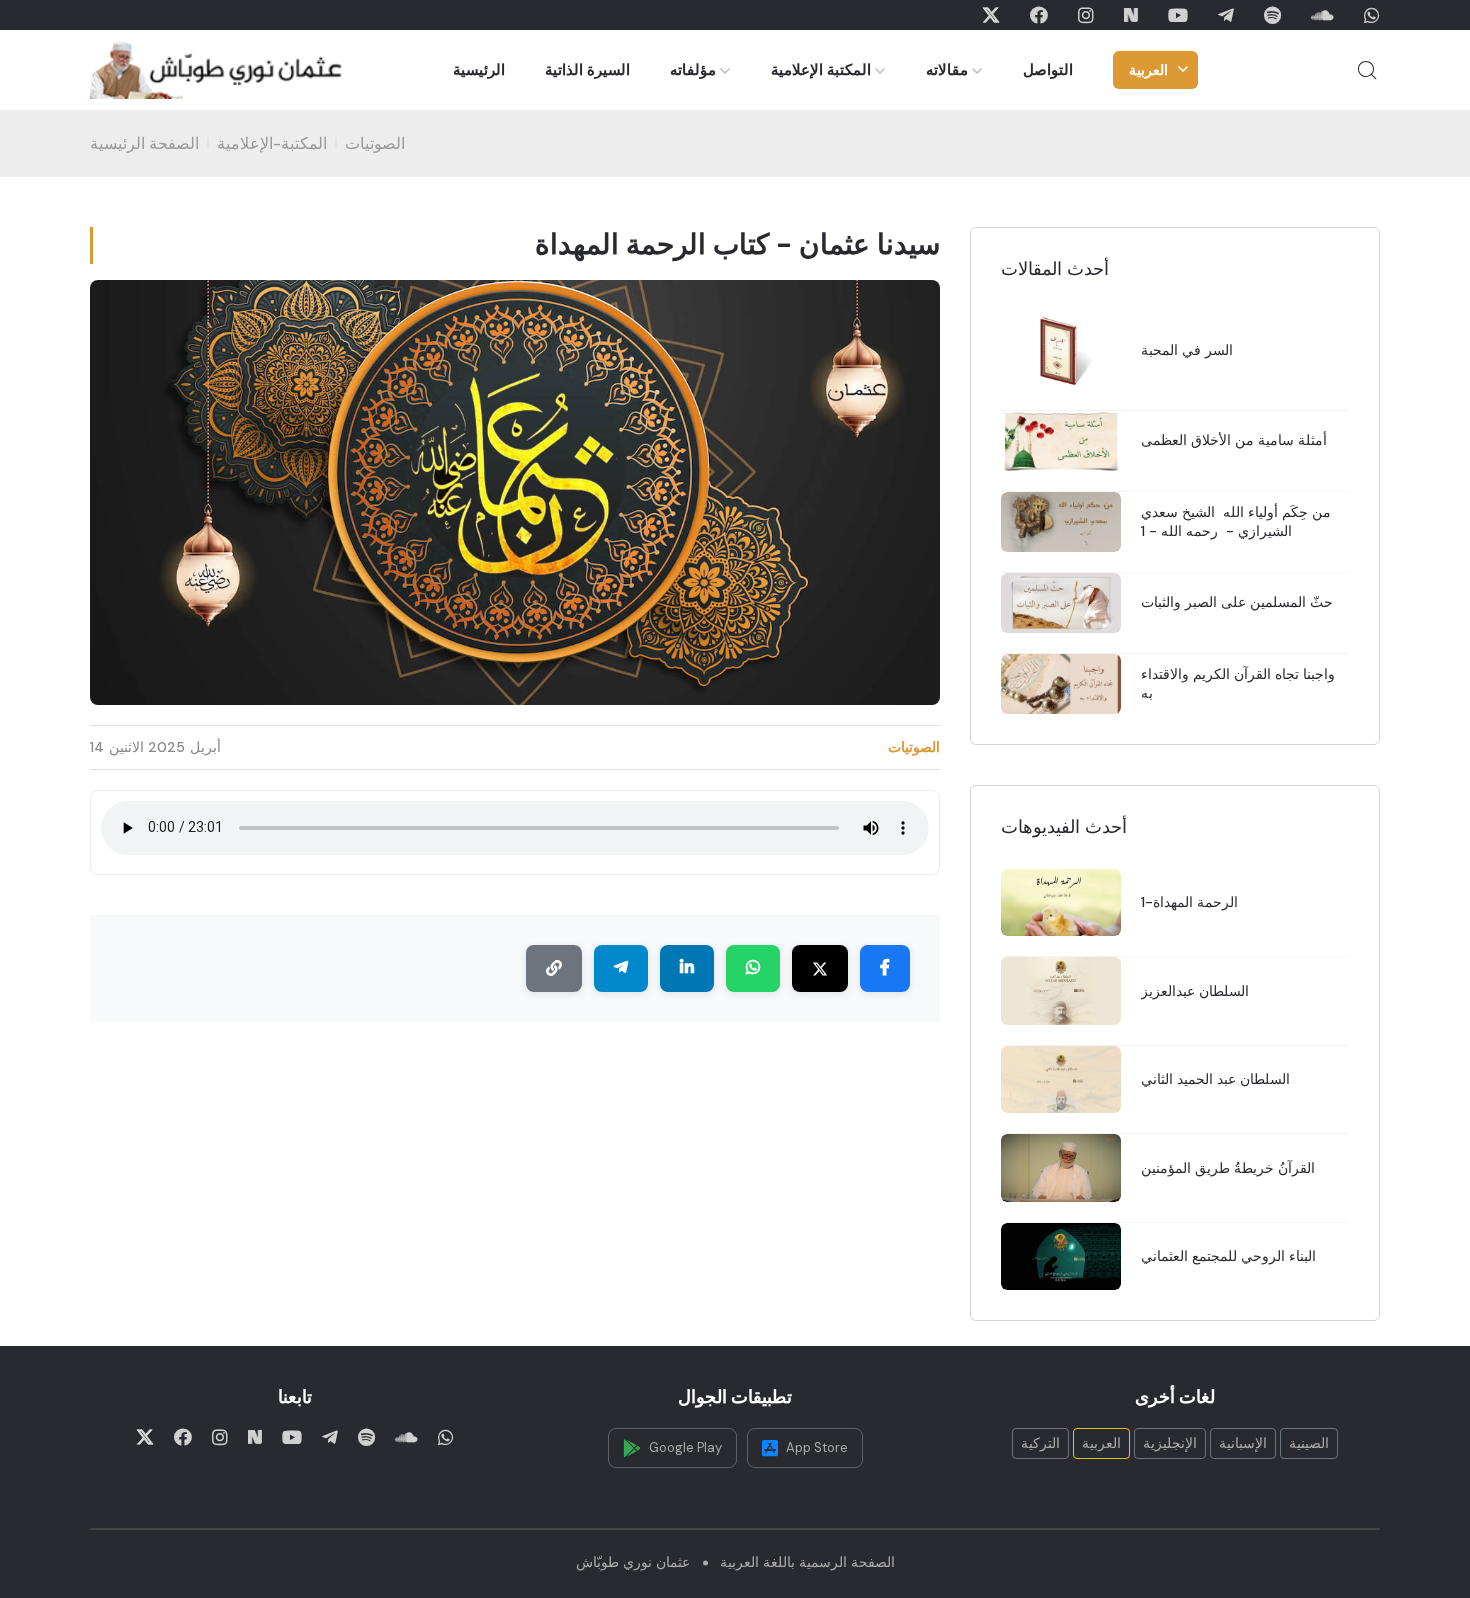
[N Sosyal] (1131, 15)
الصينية (1309, 1443)
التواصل (1048, 70)
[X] (991, 15)
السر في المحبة (1187, 350)
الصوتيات (375, 143)
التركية (1040, 1443)
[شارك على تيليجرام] (621, 969)
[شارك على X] (820, 969)
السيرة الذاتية (587, 70)
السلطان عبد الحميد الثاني (1215, 1079)
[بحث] (1367, 70)
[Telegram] (1226, 15)
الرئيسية (479, 70)
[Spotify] (1272, 15)
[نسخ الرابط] (554, 969)
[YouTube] (1178, 15)
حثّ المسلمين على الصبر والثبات (1237, 602)
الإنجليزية (1170, 1443)
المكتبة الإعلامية (821, 70)
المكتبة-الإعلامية (272, 143)
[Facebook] (1039, 15)
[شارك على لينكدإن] (687, 969)
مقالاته (947, 70)
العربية (1148, 70)
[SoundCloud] (1322, 15)
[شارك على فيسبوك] (885, 969)
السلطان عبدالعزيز (1195, 991)
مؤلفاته (693, 70)
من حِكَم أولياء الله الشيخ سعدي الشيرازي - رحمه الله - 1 (1236, 521)
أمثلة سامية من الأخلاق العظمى (1234, 440)
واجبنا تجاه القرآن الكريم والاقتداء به (1238, 683)
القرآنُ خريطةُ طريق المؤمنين (1228, 1168)
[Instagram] (1086, 15)
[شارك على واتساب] (753, 969)
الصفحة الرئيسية (144, 143)
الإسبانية (1243, 1443)
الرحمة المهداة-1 (1189, 902)
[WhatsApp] (1372, 15)
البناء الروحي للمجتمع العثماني (1228, 1256)
